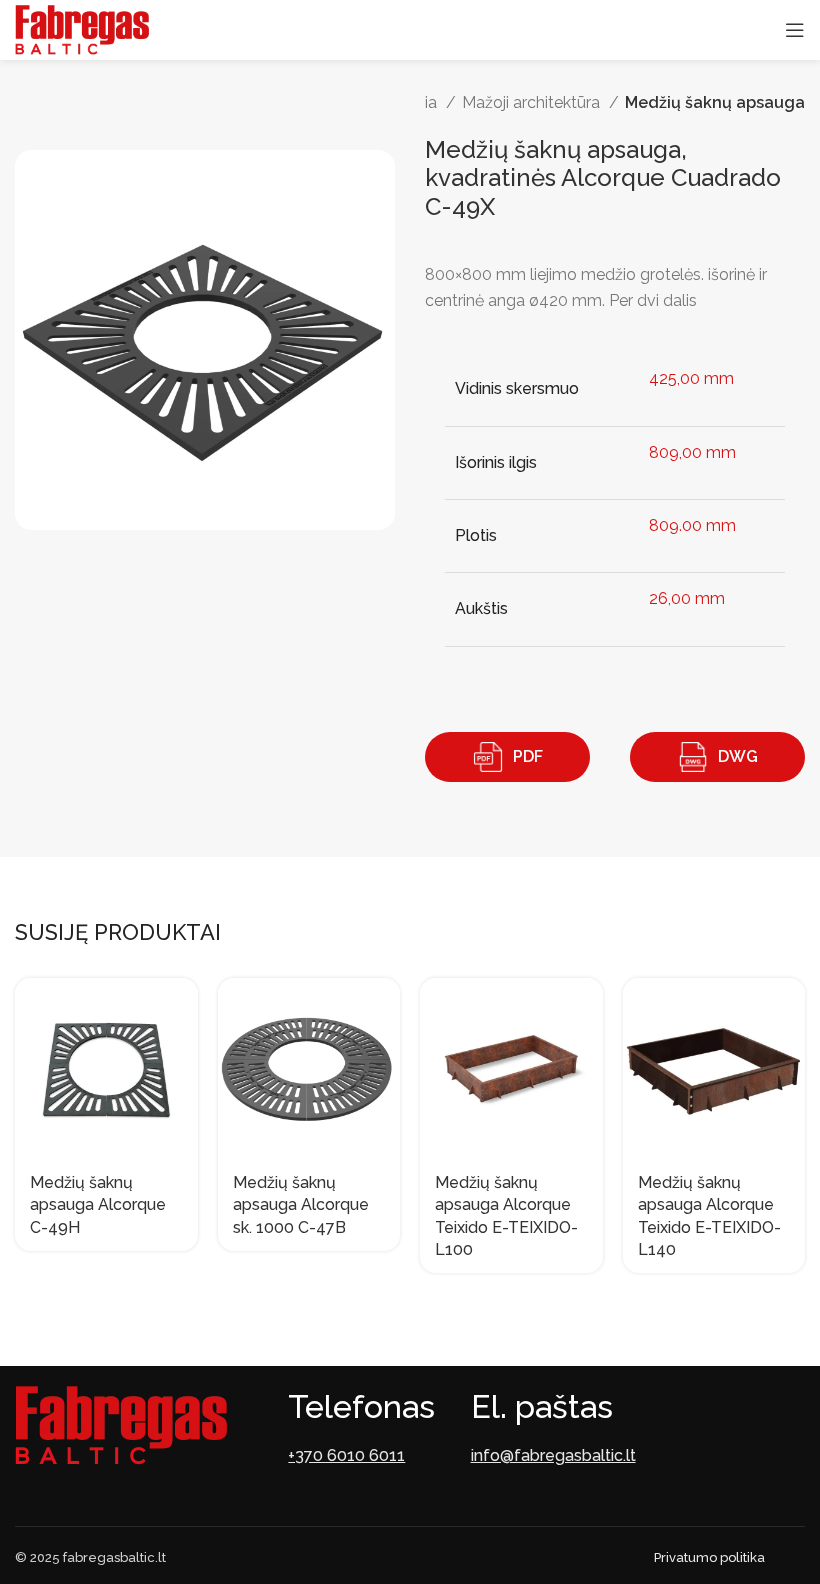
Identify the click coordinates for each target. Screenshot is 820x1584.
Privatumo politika (709, 1557)
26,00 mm (687, 598)
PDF (528, 756)
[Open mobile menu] (795, 30)
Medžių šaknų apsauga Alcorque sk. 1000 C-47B (301, 1205)
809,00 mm (692, 452)
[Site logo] (82, 28)
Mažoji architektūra (533, 102)
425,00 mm (691, 378)
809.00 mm (692, 525)
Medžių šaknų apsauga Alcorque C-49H (98, 1205)
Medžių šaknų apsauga (715, 102)
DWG (738, 756)
